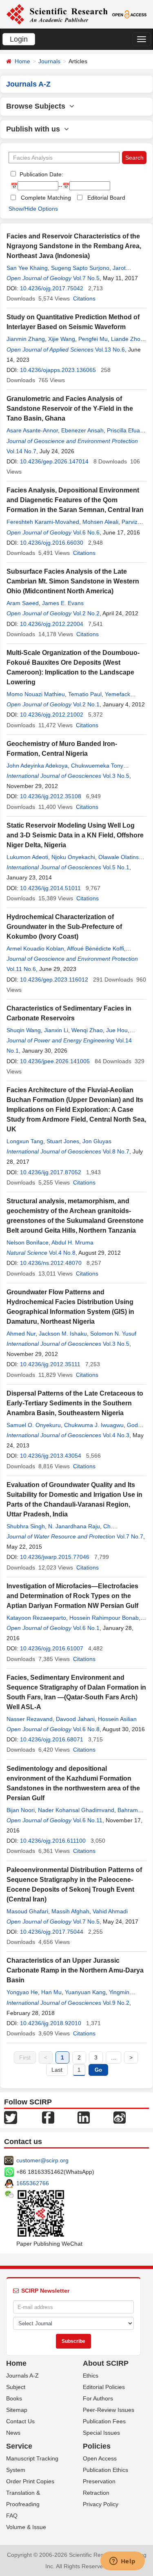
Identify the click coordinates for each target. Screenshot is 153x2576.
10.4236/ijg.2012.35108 (51, 796)
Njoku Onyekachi (73, 857)
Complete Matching (46, 198)
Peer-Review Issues (109, 2410)
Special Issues (101, 2433)
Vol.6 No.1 (86, 1628)
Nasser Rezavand (30, 1719)
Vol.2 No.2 (86, 613)
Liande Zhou (127, 339)
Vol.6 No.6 (86, 532)
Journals (49, 61)
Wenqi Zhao (87, 1030)
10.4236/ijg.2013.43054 (51, 1456)
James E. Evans (63, 603)
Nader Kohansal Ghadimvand (76, 1810)
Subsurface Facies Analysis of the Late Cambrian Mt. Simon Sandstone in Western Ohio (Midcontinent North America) (73, 581)
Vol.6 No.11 (88, 1820)
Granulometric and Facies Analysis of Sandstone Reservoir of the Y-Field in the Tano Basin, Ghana (70, 409)
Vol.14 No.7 (21, 451)
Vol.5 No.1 (116, 867)
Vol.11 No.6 (21, 969)
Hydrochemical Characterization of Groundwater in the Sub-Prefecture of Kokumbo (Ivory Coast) (64, 927)
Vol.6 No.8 (86, 1729)
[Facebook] (48, 2117)
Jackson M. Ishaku (63, 1334)
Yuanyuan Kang (85, 1992)
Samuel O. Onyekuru (34, 1425)
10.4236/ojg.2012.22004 (52, 624)
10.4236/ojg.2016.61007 (52, 1648)
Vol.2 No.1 (86, 704)
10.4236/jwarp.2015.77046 (55, 1557)
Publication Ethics (105, 2470)
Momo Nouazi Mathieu (36, 694)
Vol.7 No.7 (130, 1536)
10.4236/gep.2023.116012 (54, 980)
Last (57, 2070)
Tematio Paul (85, 694)
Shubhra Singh (26, 1526)
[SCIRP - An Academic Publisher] (57, 14)
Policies (97, 2446)
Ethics (91, 2376)
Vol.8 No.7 (116, 1151)
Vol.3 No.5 (116, 776)
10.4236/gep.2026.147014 (54, 461)
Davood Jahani (75, 1719)
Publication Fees (104, 2421)
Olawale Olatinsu (120, 857)
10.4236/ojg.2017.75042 (52, 288)
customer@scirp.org (42, 2160)
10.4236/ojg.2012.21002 (52, 715)
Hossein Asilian (117, 1719)
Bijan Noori (21, 1810)
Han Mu (51, 1992)
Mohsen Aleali (100, 522)
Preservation (99, 2481)
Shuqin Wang (24, 1030)
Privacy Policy (101, 2504)
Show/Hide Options (33, 209)
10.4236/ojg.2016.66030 (52, 543)
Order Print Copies (30, 2481)
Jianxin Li (56, 1030)
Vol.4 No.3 (116, 1435)
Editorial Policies (104, 2387)
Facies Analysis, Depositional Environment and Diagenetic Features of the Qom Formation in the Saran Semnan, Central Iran (75, 500)
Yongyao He (22, 1992)
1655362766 (33, 2183)
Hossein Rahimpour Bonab (104, 1618)
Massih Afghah (70, 1911)
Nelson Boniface (28, 1242)
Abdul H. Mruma (72, 1242)
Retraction (96, 2493)
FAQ (12, 2516)
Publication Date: (41, 174)
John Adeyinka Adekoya (37, 766)
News (13, 2433)
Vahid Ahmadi (110, 1911)
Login (19, 39)
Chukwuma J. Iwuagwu (94, 1425)
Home (22, 61)
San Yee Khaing (27, 268)
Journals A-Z (22, 2376)
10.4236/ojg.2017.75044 (52, 1932)
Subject (16, 2387)
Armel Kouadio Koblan (35, 948)
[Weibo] (120, 2117)
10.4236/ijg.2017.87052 (51, 1172)
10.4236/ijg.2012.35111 (50, 1364)
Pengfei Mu (93, 339)
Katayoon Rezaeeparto (36, 1618)
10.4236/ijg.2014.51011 (50, 888)
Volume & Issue (26, 2527)
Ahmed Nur (21, 1334)
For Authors (98, 2398)
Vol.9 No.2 (116, 2003)
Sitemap (17, 2410)
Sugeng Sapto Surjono (80, 268)
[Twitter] (11, 2117)
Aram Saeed (23, 603)
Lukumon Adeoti (27, 857)
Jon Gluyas (97, 1141)
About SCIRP (106, 2363)
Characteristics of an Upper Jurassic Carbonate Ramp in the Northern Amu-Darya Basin (75, 1970)
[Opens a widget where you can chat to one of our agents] (122, 2562)
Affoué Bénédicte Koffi (95, 948)
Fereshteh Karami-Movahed (43, 522)
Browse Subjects (38, 106)
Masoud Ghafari (27, 1911)
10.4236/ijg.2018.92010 (51, 2023)
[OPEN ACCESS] (129, 14)
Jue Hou (117, 1030)
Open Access (100, 2458)
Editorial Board (106, 198)
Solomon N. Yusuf (113, 1334)
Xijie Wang (62, 339)
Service (19, 2446)
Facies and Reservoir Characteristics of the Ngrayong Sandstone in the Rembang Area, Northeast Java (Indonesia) (74, 246)
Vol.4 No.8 (62, 1253)
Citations (84, 298)
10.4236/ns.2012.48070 (51, 1263)
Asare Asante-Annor (32, 430)
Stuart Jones (63, 1141)
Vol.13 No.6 (110, 350)
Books (14, 2398)
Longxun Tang (25, 1141)
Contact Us (20, 2421)
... (113, 2057)
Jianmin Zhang (26, 339)
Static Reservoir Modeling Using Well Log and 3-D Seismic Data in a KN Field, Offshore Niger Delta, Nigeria (75, 835)
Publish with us (35, 129)
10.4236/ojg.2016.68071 (52, 1739)
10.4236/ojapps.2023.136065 (58, 370)
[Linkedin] (84, 2117)
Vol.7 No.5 (86, 278)
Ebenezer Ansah (82, 430)
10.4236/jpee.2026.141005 (55, 1061)
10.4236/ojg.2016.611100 (53, 1841)
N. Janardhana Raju (74, 1526)
